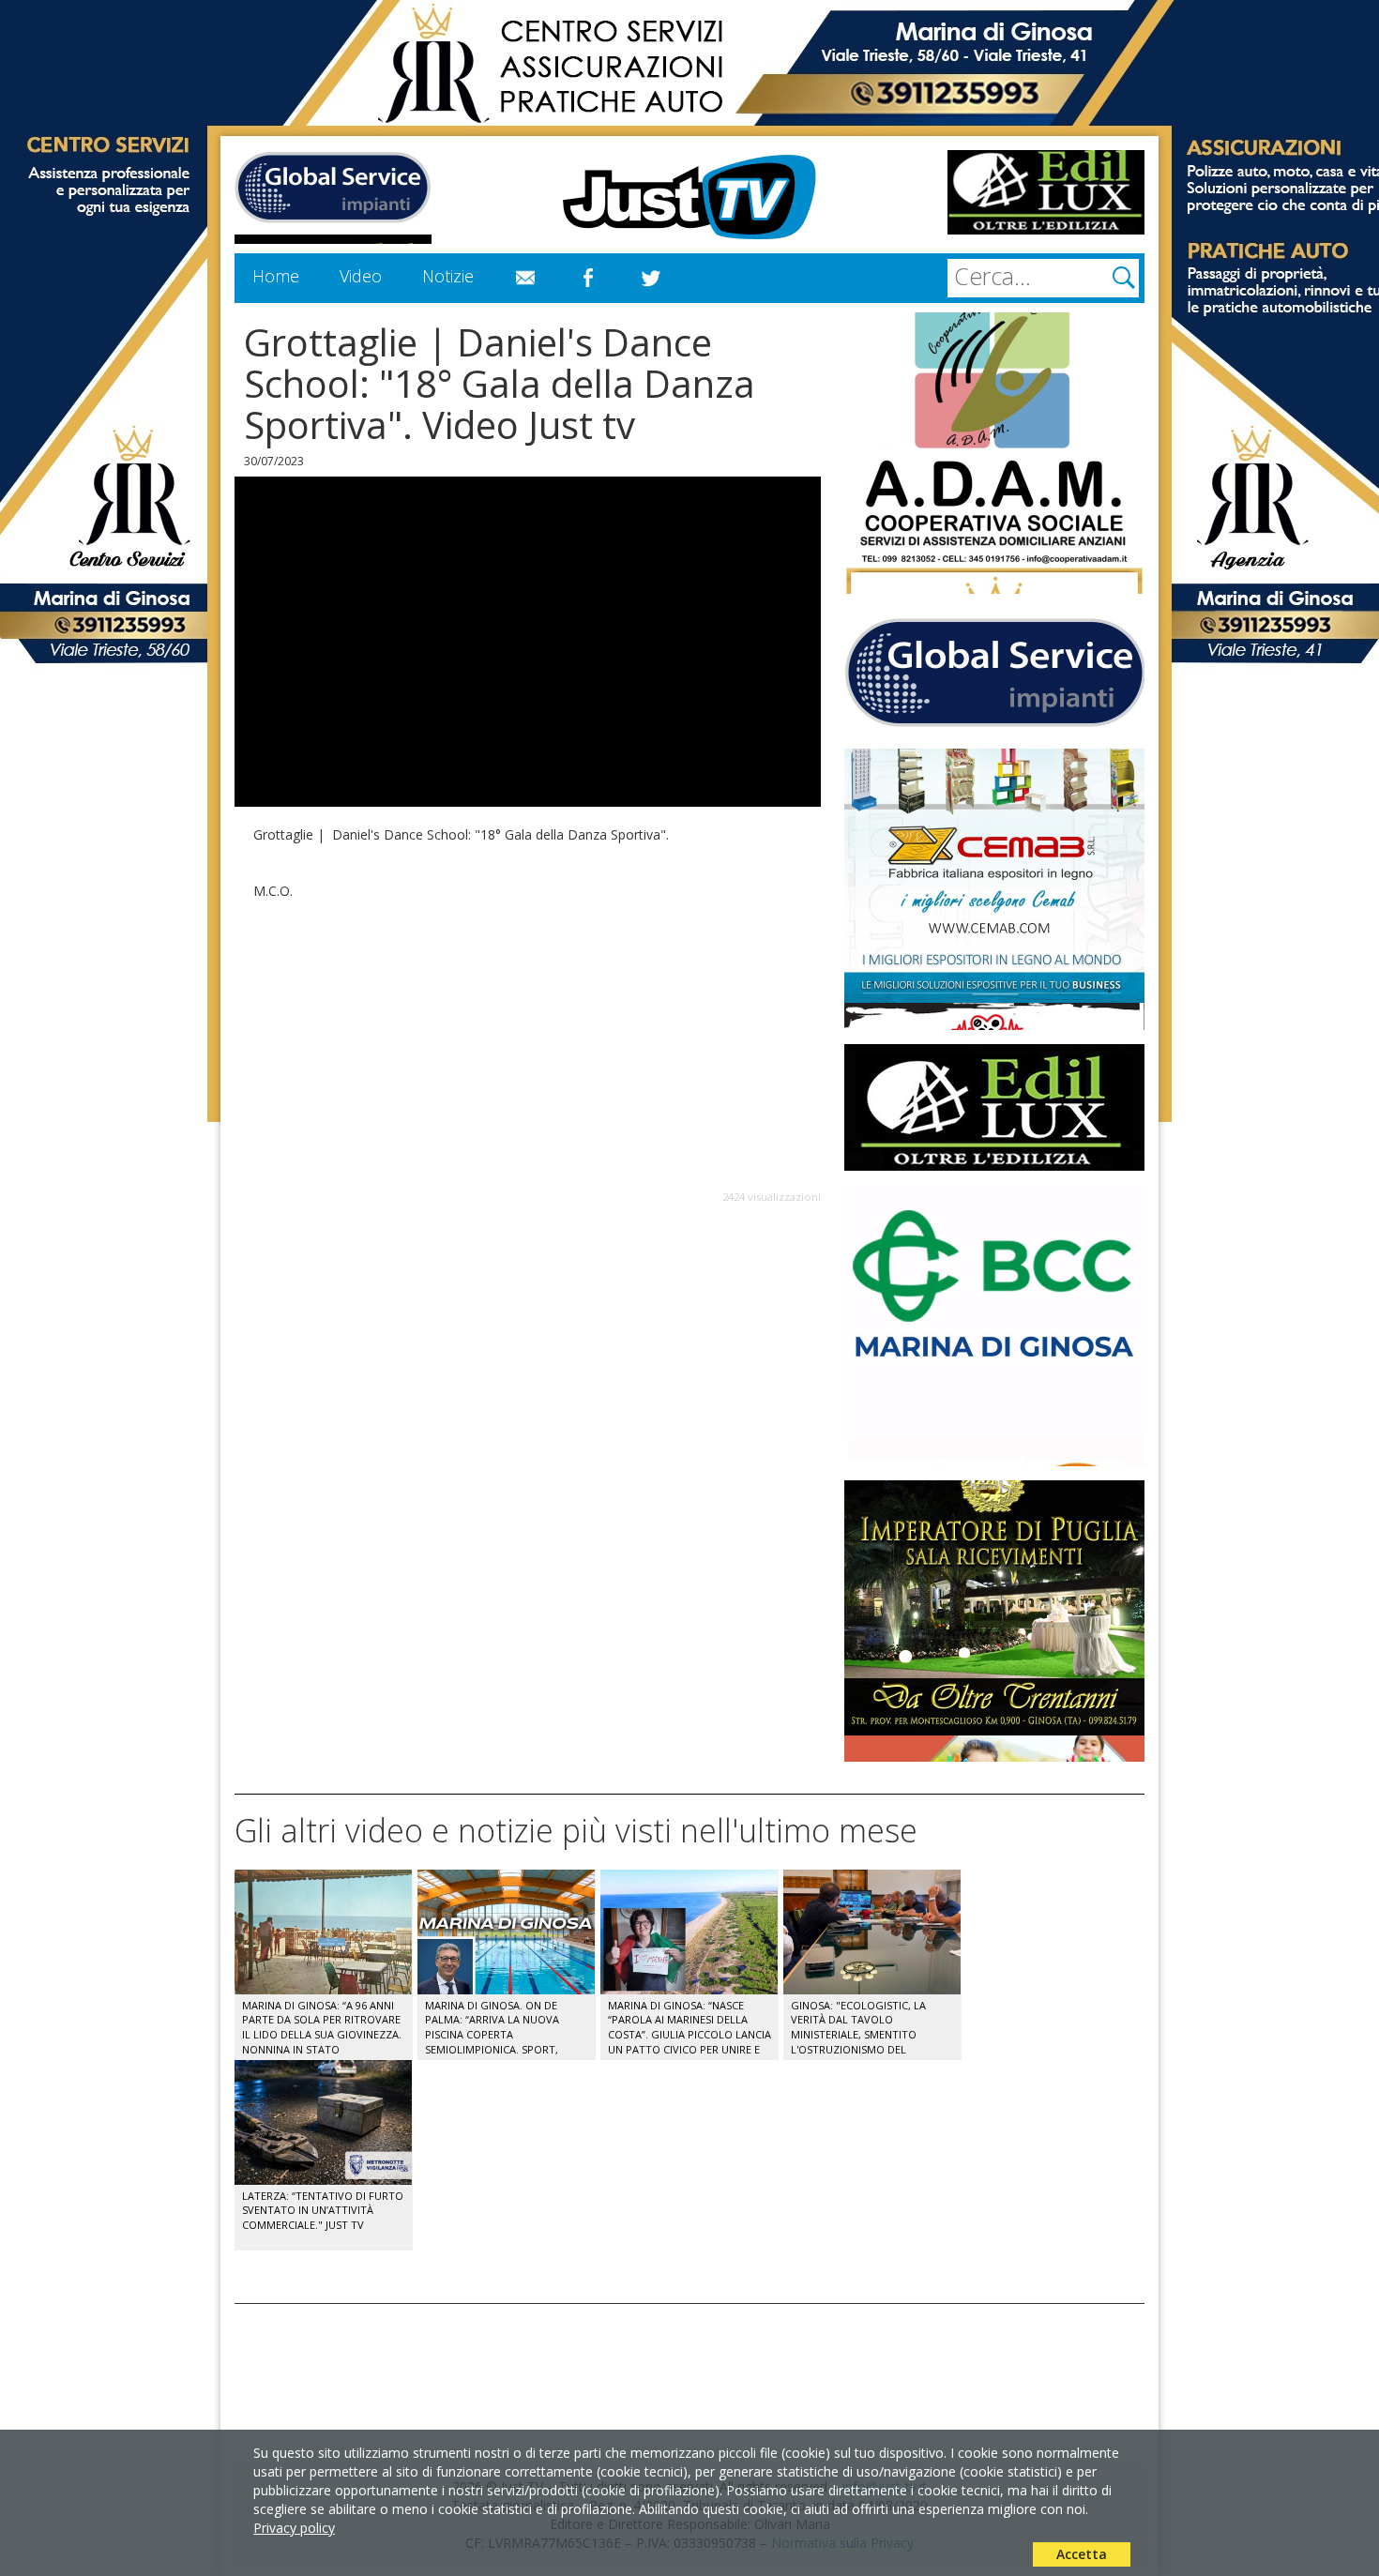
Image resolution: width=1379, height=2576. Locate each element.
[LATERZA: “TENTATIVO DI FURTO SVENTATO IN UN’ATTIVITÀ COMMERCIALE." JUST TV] (324, 2069)
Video (361, 276)
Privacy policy (294, 2528)
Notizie (448, 276)
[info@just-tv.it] (525, 279)
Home (276, 276)
